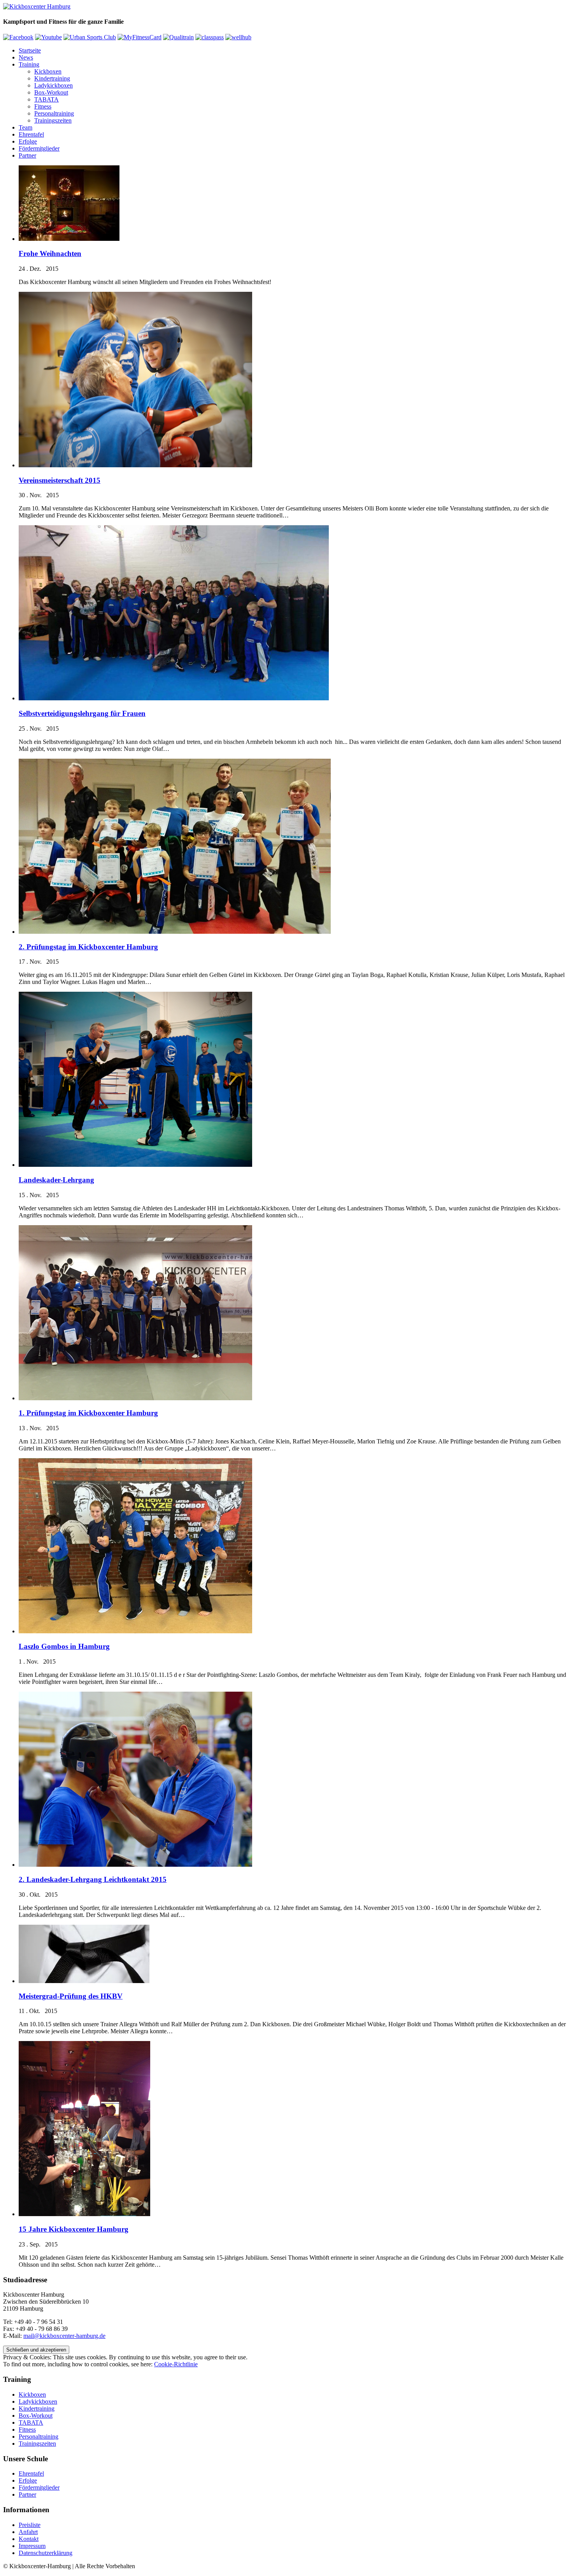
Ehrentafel (31, 134)
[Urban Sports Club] (90, 37)
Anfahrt (28, 2532)
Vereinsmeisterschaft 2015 (60, 480)
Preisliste (30, 2525)
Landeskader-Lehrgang (56, 1180)
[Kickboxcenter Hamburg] (37, 6)
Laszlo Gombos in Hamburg (64, 1646)
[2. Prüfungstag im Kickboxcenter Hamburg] (175, 932)
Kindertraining (52, 78)
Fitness (43, 106)
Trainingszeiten (53, 120)
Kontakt (29, 2539)
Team (25, 127)
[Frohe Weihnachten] (69, 239)
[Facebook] (18, 37)
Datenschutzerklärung (46, 2553)
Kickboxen (48, 71)
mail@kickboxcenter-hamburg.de (64, 2336)
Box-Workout (51, 92)
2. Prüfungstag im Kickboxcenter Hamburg (88, 947)
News (26, 57)
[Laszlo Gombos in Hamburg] (135, 1631)
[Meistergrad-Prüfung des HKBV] (84, 1981)
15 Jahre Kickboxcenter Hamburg (74, 2229)
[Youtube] (48, 37)
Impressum (32, 2546)
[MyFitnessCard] (139, 37)
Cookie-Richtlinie (176, 2364)
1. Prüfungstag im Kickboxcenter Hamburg (88, 1413)
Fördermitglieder (39, 148)
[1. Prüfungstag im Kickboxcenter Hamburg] (135, 1398)
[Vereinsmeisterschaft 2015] (135, 465)
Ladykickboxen (54, 85)
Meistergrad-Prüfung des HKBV (71, 1996)
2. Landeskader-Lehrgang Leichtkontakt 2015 (93, 1879)
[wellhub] (238, 37)
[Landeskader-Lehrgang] (135, 1165)
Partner (27, 155)
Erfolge (28, 141)
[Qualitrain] (178, 37)
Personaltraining (54, 113)
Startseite (30, 50)
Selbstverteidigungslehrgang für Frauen (82, 713)
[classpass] (210, 37)
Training (29, 64)
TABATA (46, 99)
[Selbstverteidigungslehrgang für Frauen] (174, 698)
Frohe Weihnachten (50, 253)
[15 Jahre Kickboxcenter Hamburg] (84, 2214)
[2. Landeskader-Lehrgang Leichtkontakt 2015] (135, 1865)
